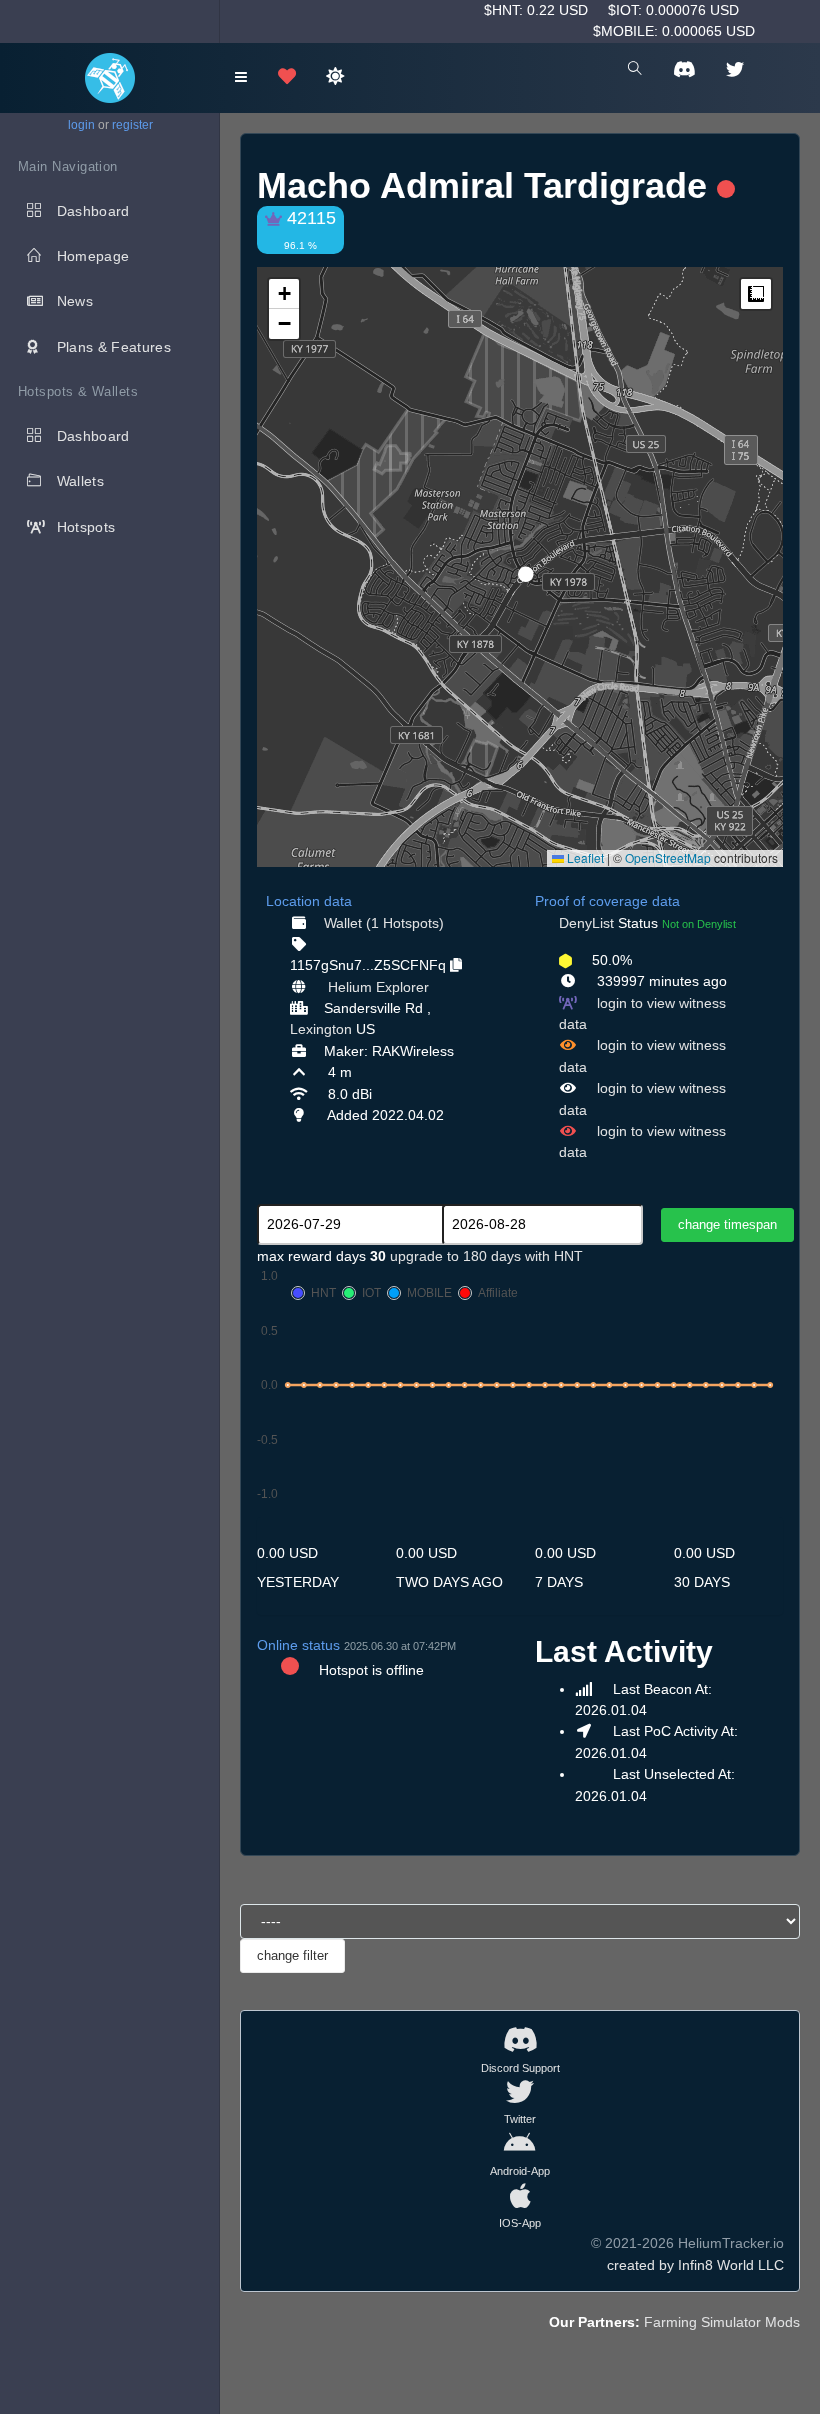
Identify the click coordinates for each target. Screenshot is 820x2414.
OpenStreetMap (668, 857)
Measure (756, 294)
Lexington (321, 1029)
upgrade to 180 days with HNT (486, 1256)
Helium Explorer (378, 987)
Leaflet (584, 857)
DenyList (586, 923)
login (81, 125)
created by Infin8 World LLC (695, 2265)
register (132, 125)
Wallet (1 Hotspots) (384, 923)
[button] (519, 566)
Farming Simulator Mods (722, 2322)
